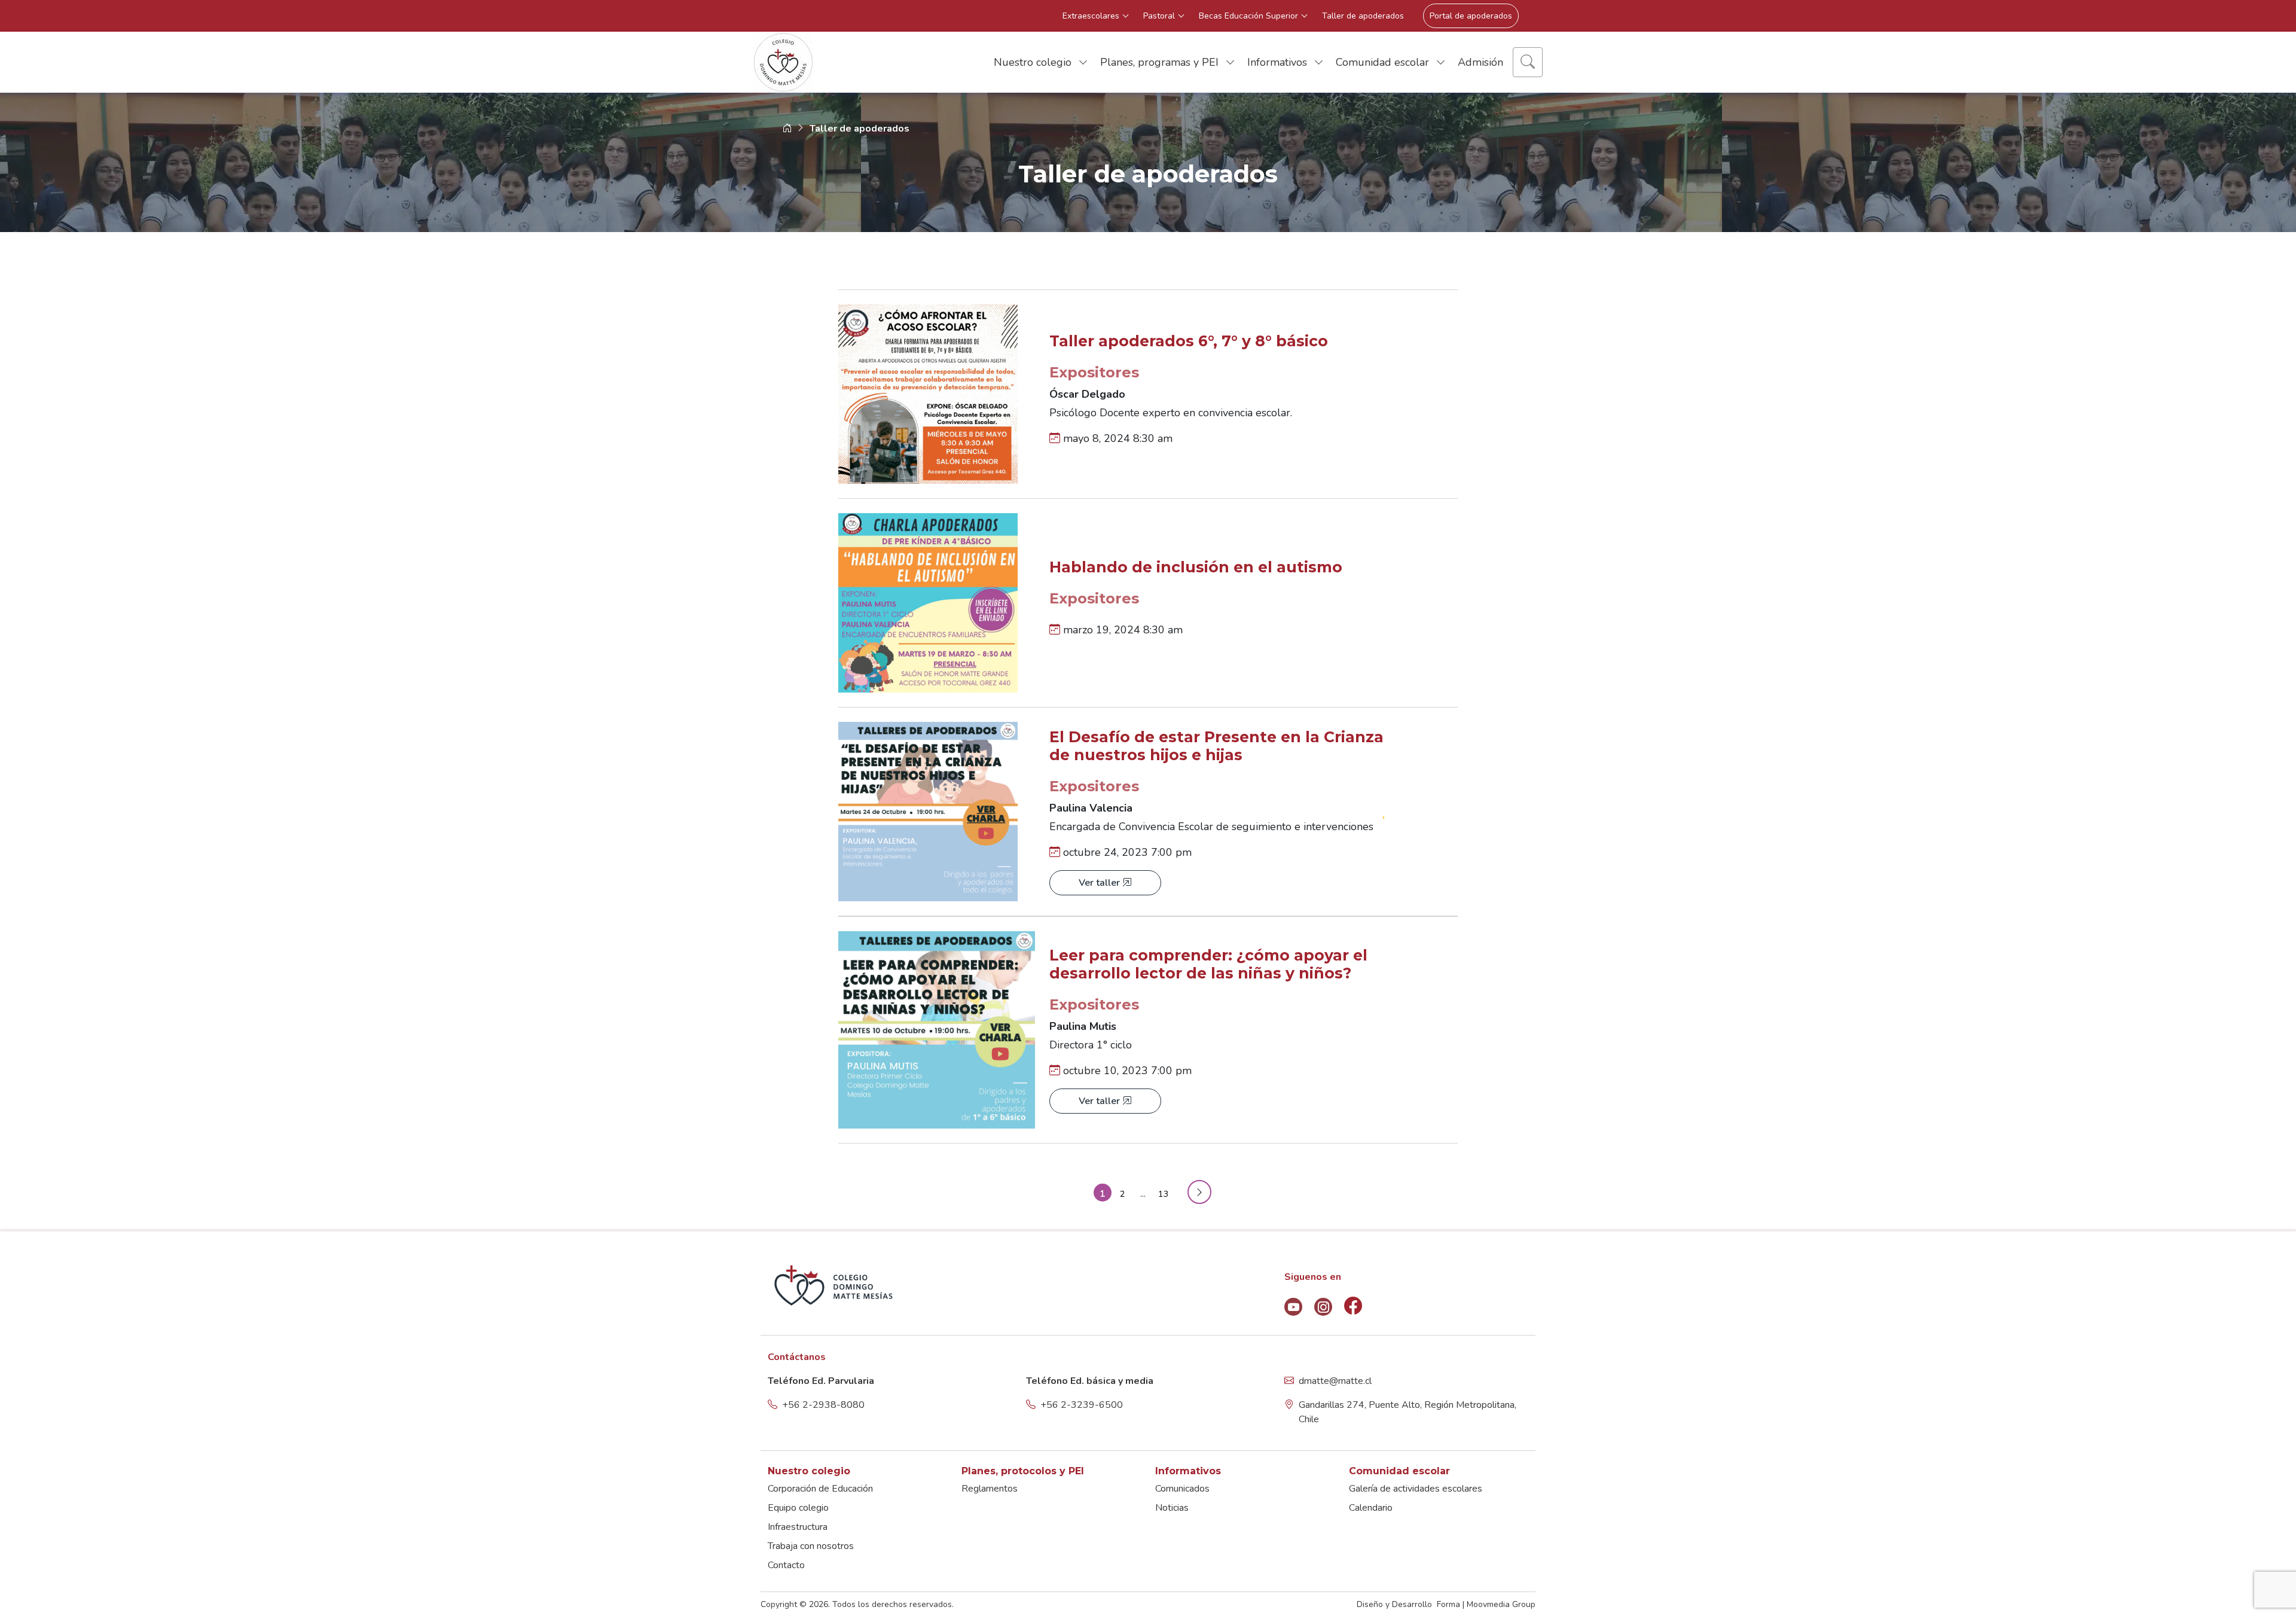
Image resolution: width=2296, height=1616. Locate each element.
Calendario (1371, 1508)
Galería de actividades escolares (1416, 1489)
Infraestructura (798, 1527)
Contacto (786, 1565)
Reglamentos (990, 1489)
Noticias (1172, 1508)
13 (1164, 1194)
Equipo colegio (798, 1508)
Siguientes (1193, 1191)
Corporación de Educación (820, 1489)
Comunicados (1182, 1489)
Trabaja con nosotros (811, 1546)
